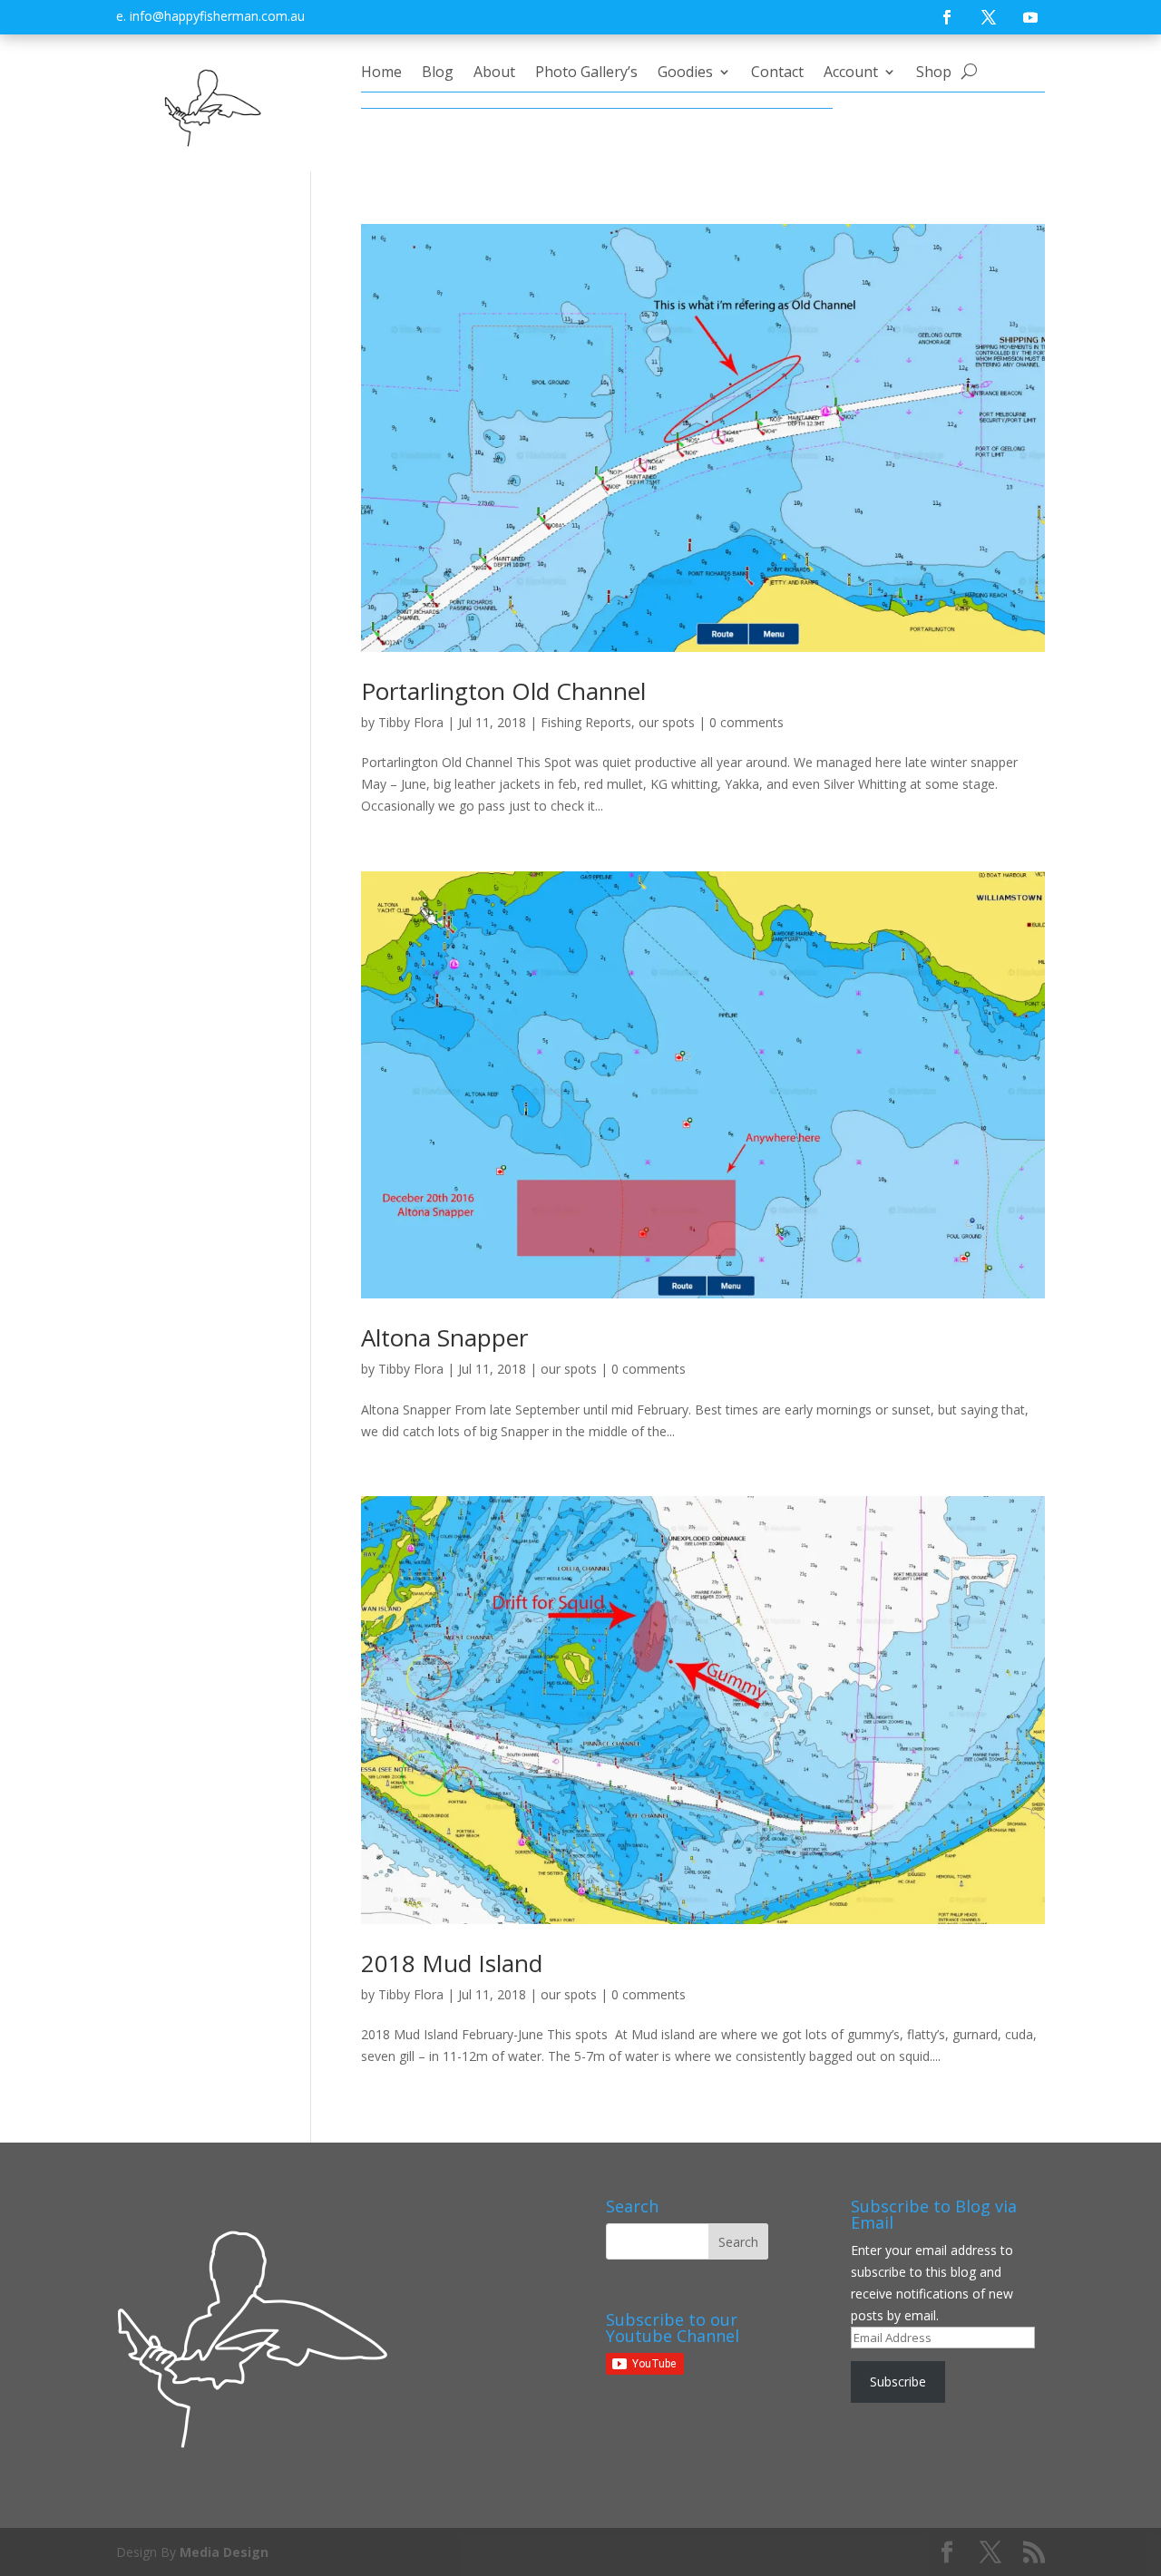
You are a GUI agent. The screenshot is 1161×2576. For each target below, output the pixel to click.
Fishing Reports (586, 722)
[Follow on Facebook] (947, 17)
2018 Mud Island (452, 1963)
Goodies (685, 73)
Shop (934, 73)
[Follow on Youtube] (1030, 17)
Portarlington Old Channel (503, 691)
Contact (777, 73)
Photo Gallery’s (586, 73)
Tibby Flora (411, 722)
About (494, 73)
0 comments (746, 722)
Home (381, 73)
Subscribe (898, 2382)
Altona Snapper (444, 1337)
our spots (667, 722)
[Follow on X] (989, 17)
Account (851, 73)
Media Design (224, 2552)
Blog (438, 73)
